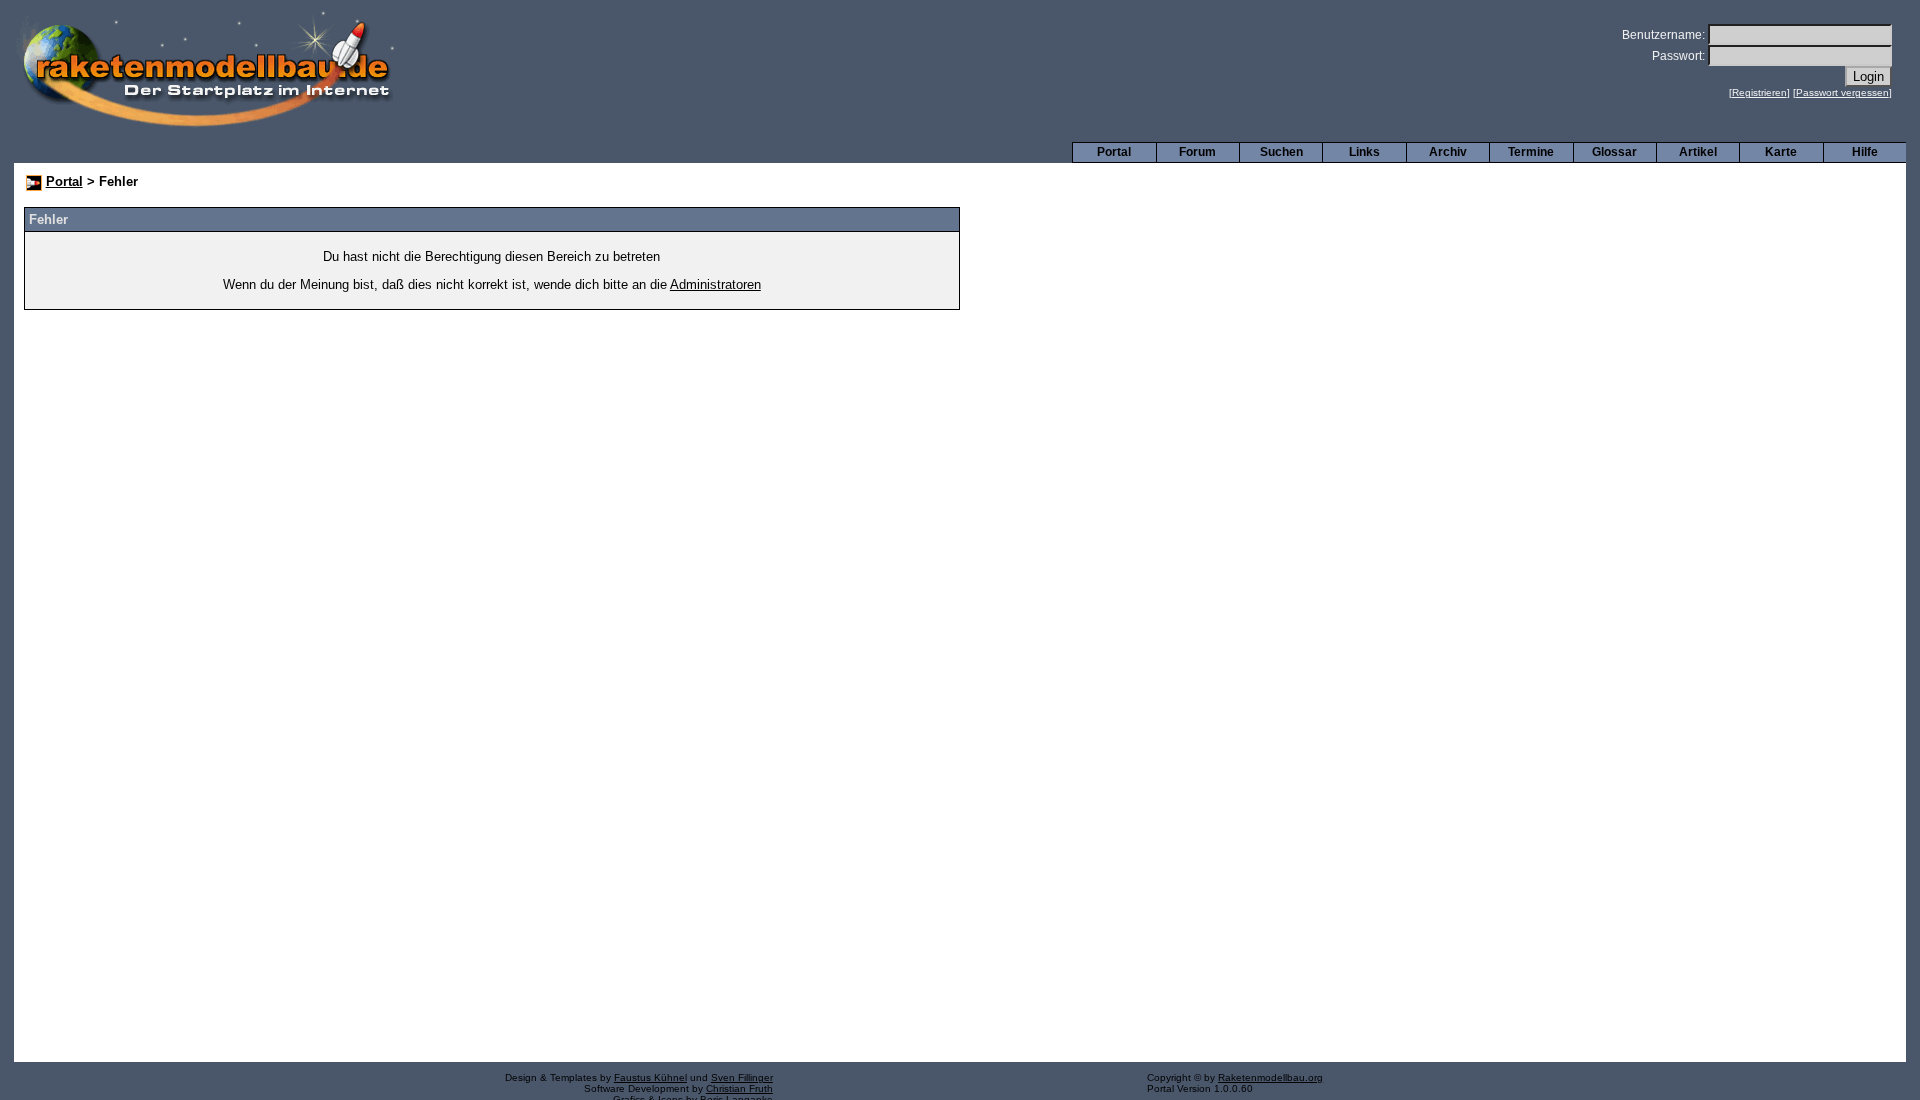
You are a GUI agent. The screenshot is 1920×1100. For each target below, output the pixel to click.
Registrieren (1759, 92)
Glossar (1614, 152)
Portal (1114, 152)
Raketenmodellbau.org (1270, 1077)
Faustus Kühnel (650, 1077)
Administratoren (715, 284)
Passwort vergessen (1842, 92)
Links (1364, 152)
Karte (1781, 152)
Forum (1197, 152)
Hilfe (1865, 152)
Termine (1531, 152)
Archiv (1448, 152)
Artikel (1698, 152)
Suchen (1281, 152)
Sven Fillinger (742, 1077)
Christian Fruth (739, 1088)
